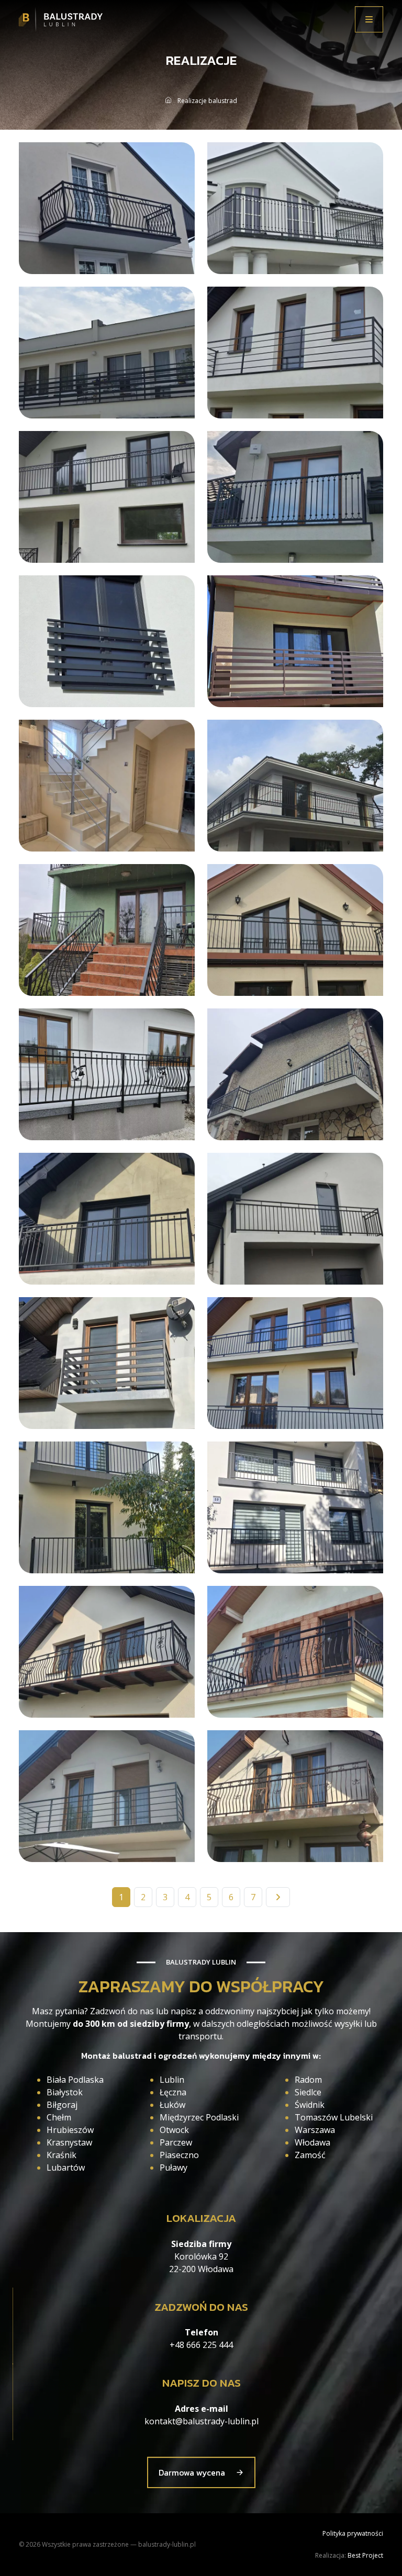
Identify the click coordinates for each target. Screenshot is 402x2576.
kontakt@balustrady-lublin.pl (202, 2421)
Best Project (365, 2555)
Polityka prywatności (353, 2533)
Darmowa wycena (192, 2472)
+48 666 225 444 (201, 2345)
